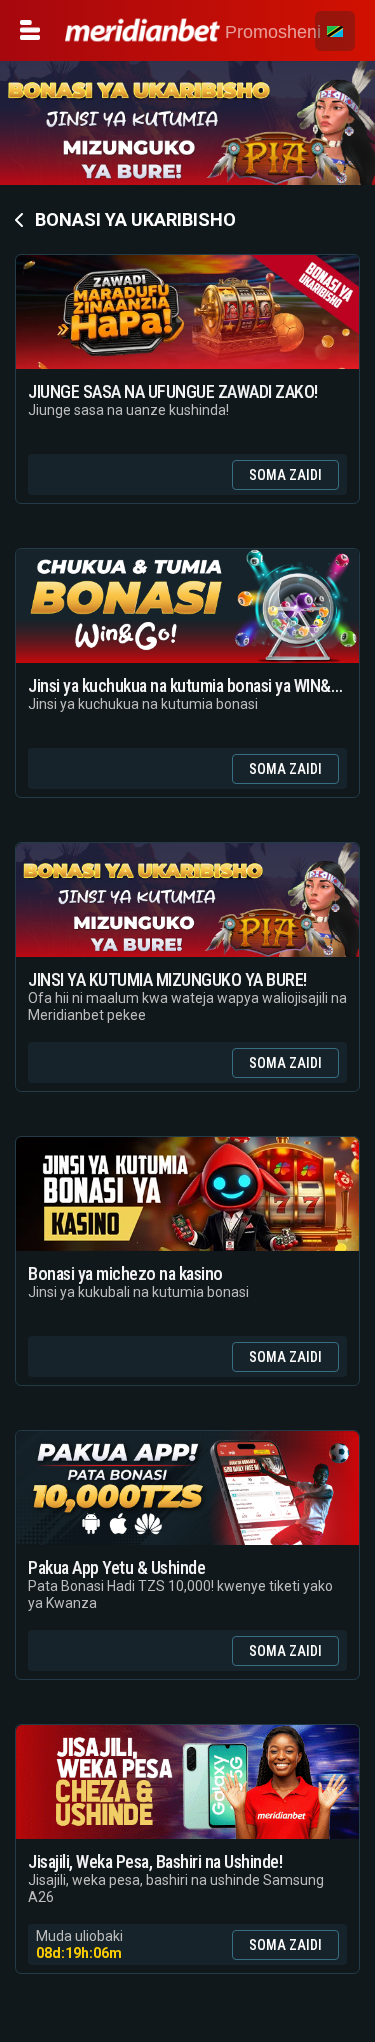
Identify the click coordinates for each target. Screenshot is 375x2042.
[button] (335, 31)
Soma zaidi (285, 475)
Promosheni (270, 32)
